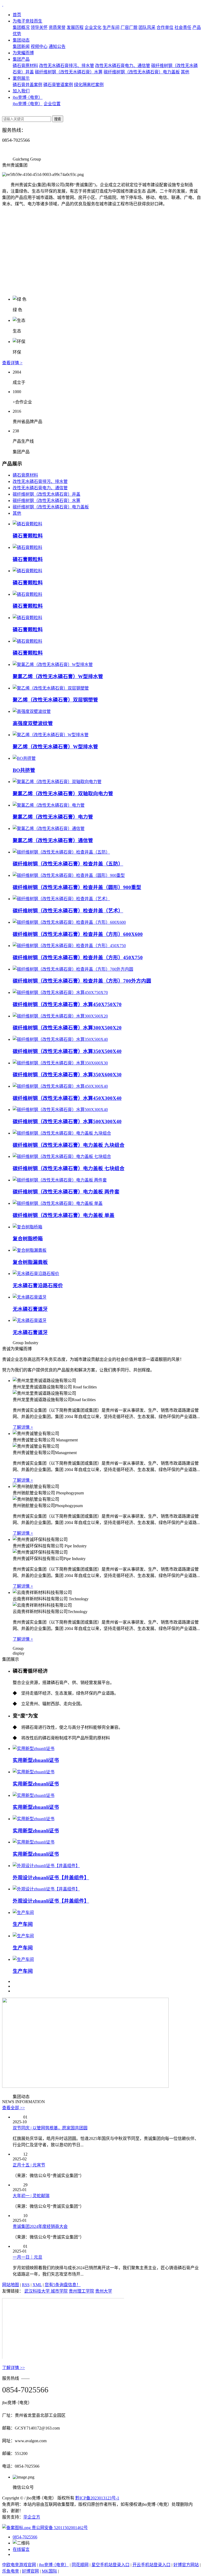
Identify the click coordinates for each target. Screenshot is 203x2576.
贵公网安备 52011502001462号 (59, 2528)
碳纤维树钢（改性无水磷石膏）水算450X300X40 (67, 1098)
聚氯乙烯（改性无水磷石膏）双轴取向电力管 (63, 794)
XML (37, 2285)
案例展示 (21, 78)
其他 (185, 72)
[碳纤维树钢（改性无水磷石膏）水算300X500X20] (60, 1016)
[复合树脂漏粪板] (30, 1250)
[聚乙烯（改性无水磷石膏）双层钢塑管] (51, 688)
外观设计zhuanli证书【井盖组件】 (51, 1878)
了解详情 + (23, 1427)
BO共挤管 (24, 770)
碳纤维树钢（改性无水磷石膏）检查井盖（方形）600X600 (78, 934)
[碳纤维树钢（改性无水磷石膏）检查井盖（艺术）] (61, 899)
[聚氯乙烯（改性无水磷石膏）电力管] (49, 805)
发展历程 (75, 27)
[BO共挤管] (24, 758)
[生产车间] (23, 1913)
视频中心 (39, 46)
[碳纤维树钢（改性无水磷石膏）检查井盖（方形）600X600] (69, 922)
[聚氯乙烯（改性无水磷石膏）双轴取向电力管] (57, 782)
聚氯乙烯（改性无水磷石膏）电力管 (53, 817)
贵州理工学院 (81, 2291)
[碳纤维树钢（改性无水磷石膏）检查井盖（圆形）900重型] (69, 875)
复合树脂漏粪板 (30, 1262)
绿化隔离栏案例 (89, 85)
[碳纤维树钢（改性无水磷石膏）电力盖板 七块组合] (62, 1156)
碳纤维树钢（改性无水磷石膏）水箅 (69, 72)
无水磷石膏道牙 (30, 1309)
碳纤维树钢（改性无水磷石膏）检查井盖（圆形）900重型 (77, 887)
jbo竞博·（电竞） (28, 97)
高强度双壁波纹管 (33, 723)
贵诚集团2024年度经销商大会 (40, 2226)
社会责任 (183, 27)
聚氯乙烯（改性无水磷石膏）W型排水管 (58, 676)
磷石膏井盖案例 (27, 85)
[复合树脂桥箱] (27, 1227)
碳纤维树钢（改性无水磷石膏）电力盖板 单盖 (64, 1215)
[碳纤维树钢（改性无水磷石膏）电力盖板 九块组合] (62, 1133)
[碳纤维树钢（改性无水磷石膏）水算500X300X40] (60, 1110)
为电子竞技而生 (27, 21)
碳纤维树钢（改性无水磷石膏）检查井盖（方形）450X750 (78, 958)
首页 (17, 15)
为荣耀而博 (23, 53)
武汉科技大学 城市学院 (46, 2291)
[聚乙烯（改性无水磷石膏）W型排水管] (51, 735)
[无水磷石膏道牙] (30, 1297)
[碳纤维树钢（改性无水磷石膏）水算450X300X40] (60, 1086)
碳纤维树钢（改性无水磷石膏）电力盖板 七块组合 (69, 1168)
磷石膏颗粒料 (28, 536)
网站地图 (11, 2285)
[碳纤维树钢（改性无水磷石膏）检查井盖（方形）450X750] (69, 946)
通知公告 (57, 46)
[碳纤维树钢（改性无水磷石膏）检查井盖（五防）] (61, 852)
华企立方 (32, 2517)
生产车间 (111, 27)
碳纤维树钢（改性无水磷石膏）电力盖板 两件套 (66, 1192)
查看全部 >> (13, 2108)
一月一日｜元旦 (27, 2257)
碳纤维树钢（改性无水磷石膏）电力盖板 (142, 72)
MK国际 (49, 2571)
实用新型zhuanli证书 (36, 1760)
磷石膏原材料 (25, 66)
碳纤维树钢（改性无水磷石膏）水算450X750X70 (67, 1004)
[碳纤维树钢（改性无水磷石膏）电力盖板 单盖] (58, 1203)
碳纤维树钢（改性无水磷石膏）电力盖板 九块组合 (69, 1145)
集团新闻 (21, 46)
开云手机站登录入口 (151, 2565)
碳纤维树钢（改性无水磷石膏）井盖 (47, 494)
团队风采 (147, 27)
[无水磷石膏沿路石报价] (36, 1274)
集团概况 (21, 27)
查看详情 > (12, 363)
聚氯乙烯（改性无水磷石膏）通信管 (53, 840)
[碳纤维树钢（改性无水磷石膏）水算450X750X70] (60, 992)
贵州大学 (104, 2291)
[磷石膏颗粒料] (27, 524)
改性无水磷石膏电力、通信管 (123, 66)
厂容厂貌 (129, 27)
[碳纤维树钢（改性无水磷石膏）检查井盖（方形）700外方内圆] (73, 969)
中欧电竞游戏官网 (19, 2565)
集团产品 (21, 59)
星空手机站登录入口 (110, 2565)
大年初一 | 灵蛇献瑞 (31, 2196)
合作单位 (165, 27)
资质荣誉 (57, 27)
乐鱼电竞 (11, 2571)
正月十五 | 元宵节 (29, 2165)
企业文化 (93, 27)
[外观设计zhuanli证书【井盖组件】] (46, 1866)
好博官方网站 (186, 2565)
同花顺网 (80, 2565)
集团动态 (21, 40)
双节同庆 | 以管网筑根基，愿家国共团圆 (50, 2128)
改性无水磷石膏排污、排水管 (67, 66)
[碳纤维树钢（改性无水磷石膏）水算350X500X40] (60, 1039)
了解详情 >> (13, 2368)
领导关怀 (39, 27)
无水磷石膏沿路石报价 (38, 1285)
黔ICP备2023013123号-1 (97, 2498)
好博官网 (30, 2571)
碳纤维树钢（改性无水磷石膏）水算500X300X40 (67, 1122)
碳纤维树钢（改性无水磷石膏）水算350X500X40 (67, 1051)
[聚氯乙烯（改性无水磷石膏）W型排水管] (53, 665)
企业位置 (52, 104)
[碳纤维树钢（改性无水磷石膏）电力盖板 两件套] (60, 1180)
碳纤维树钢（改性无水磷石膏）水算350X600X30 (67, 1075)
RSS (26, 2285)
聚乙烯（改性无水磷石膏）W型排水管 (55, 747)
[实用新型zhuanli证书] (34, 1749)
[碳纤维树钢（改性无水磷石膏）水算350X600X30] (60, 1063)
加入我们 (21, 91)
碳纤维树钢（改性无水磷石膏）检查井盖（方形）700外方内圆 (82, 981)
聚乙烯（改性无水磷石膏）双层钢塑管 (55, 700)
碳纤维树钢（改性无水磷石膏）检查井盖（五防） (68, 864)
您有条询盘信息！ (63, 2285)
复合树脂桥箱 (28, 1239)
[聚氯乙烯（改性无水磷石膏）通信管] (49, 829)
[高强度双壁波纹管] (32, 711)
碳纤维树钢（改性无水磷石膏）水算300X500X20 (67, 1028)
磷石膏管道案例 (58, 85)
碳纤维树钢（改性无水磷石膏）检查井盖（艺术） (68, 911)
